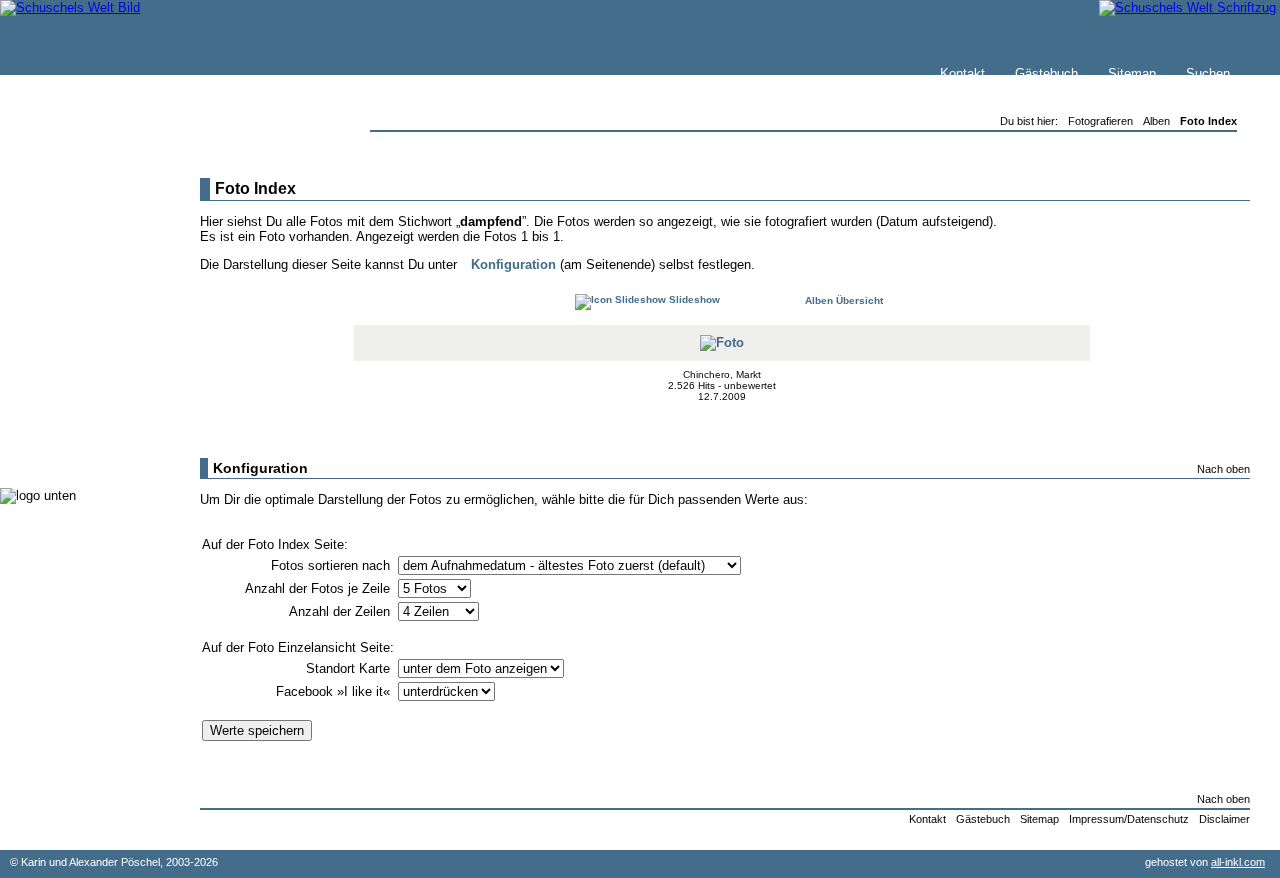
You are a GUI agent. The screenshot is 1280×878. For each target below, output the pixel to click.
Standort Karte (350, 668)
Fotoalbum (73, 449)
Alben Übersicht (842, 300)
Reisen (63, 309)
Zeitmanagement (91, 369)
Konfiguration (513, 264)
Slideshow (693, 299)
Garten (62, 329)
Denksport (72, 389)
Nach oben (1223, 469)
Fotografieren (81, 349)
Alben (1156, 121)
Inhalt (59, 266)
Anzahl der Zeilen (341, 611)
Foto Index (1208, 121)
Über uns (69, 246)
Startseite (71, 206)
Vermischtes (79, 409)
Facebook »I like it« (335, 691)
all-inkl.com (1238, 862)
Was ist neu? (81, 226)
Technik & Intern (90, 429)
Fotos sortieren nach (332, 565)
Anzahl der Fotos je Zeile (319, 588)
